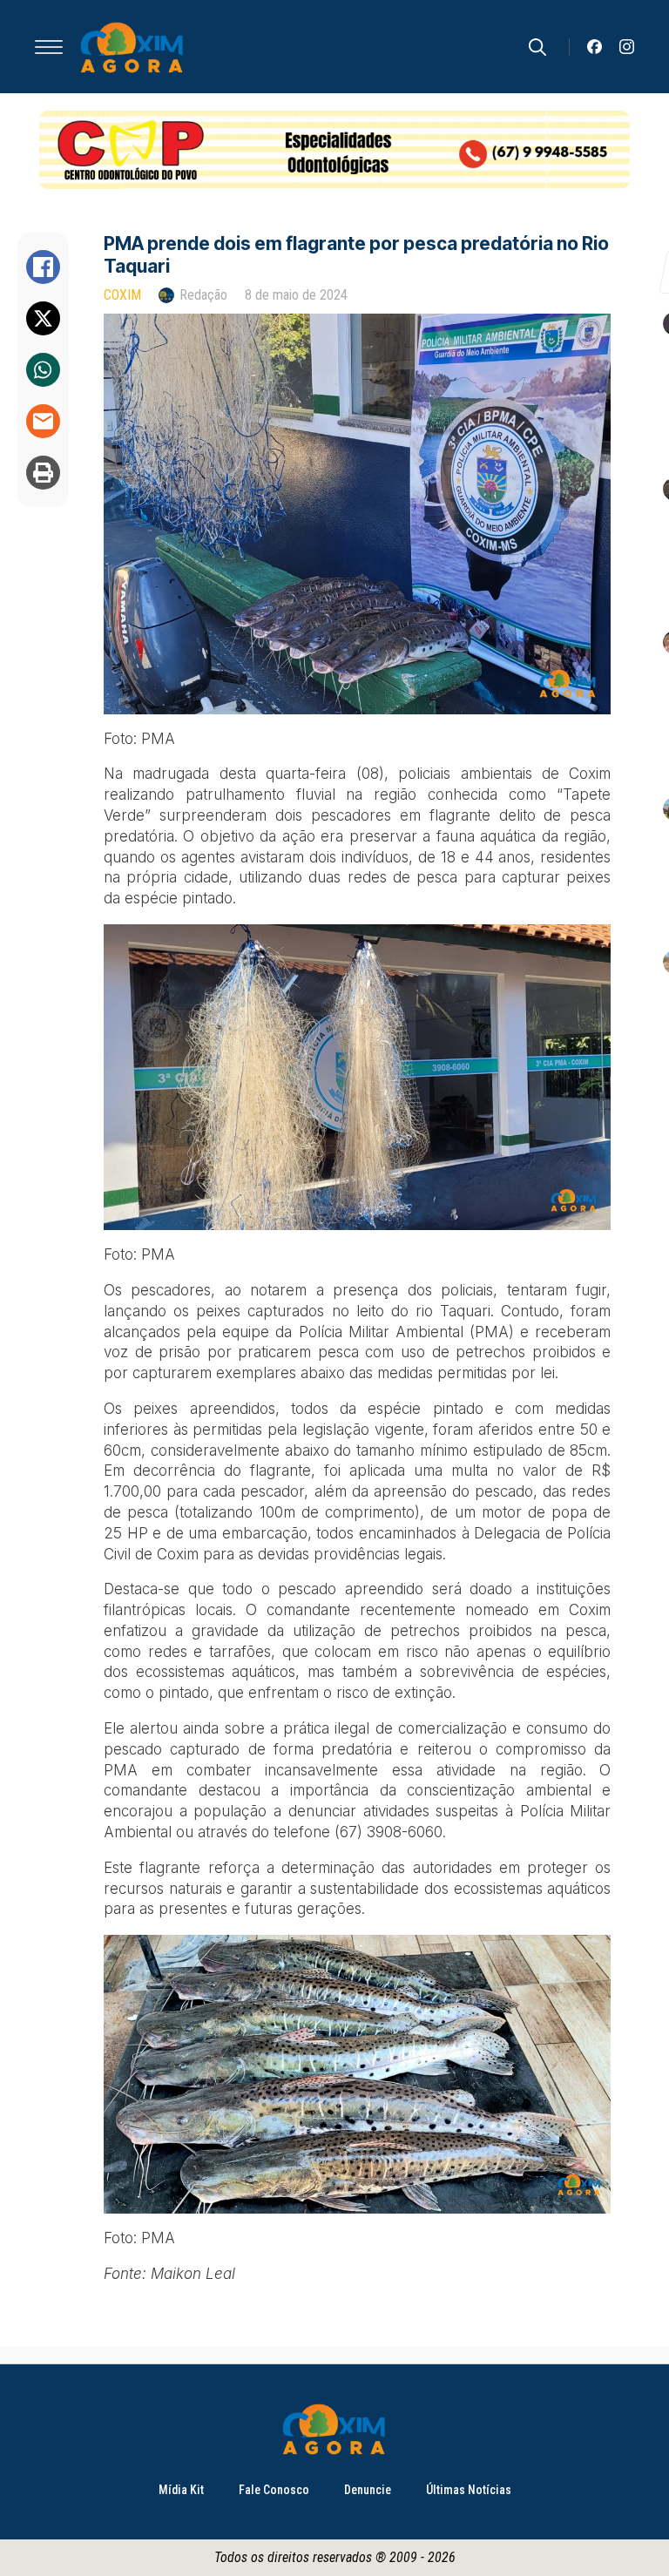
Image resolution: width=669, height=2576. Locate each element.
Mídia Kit (181, 2490)
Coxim (122, 295)
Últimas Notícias (469, 2490)
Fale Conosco (274, 2490)
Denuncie (368, 2490)
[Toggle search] (537, 47)
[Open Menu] (49, 47)
